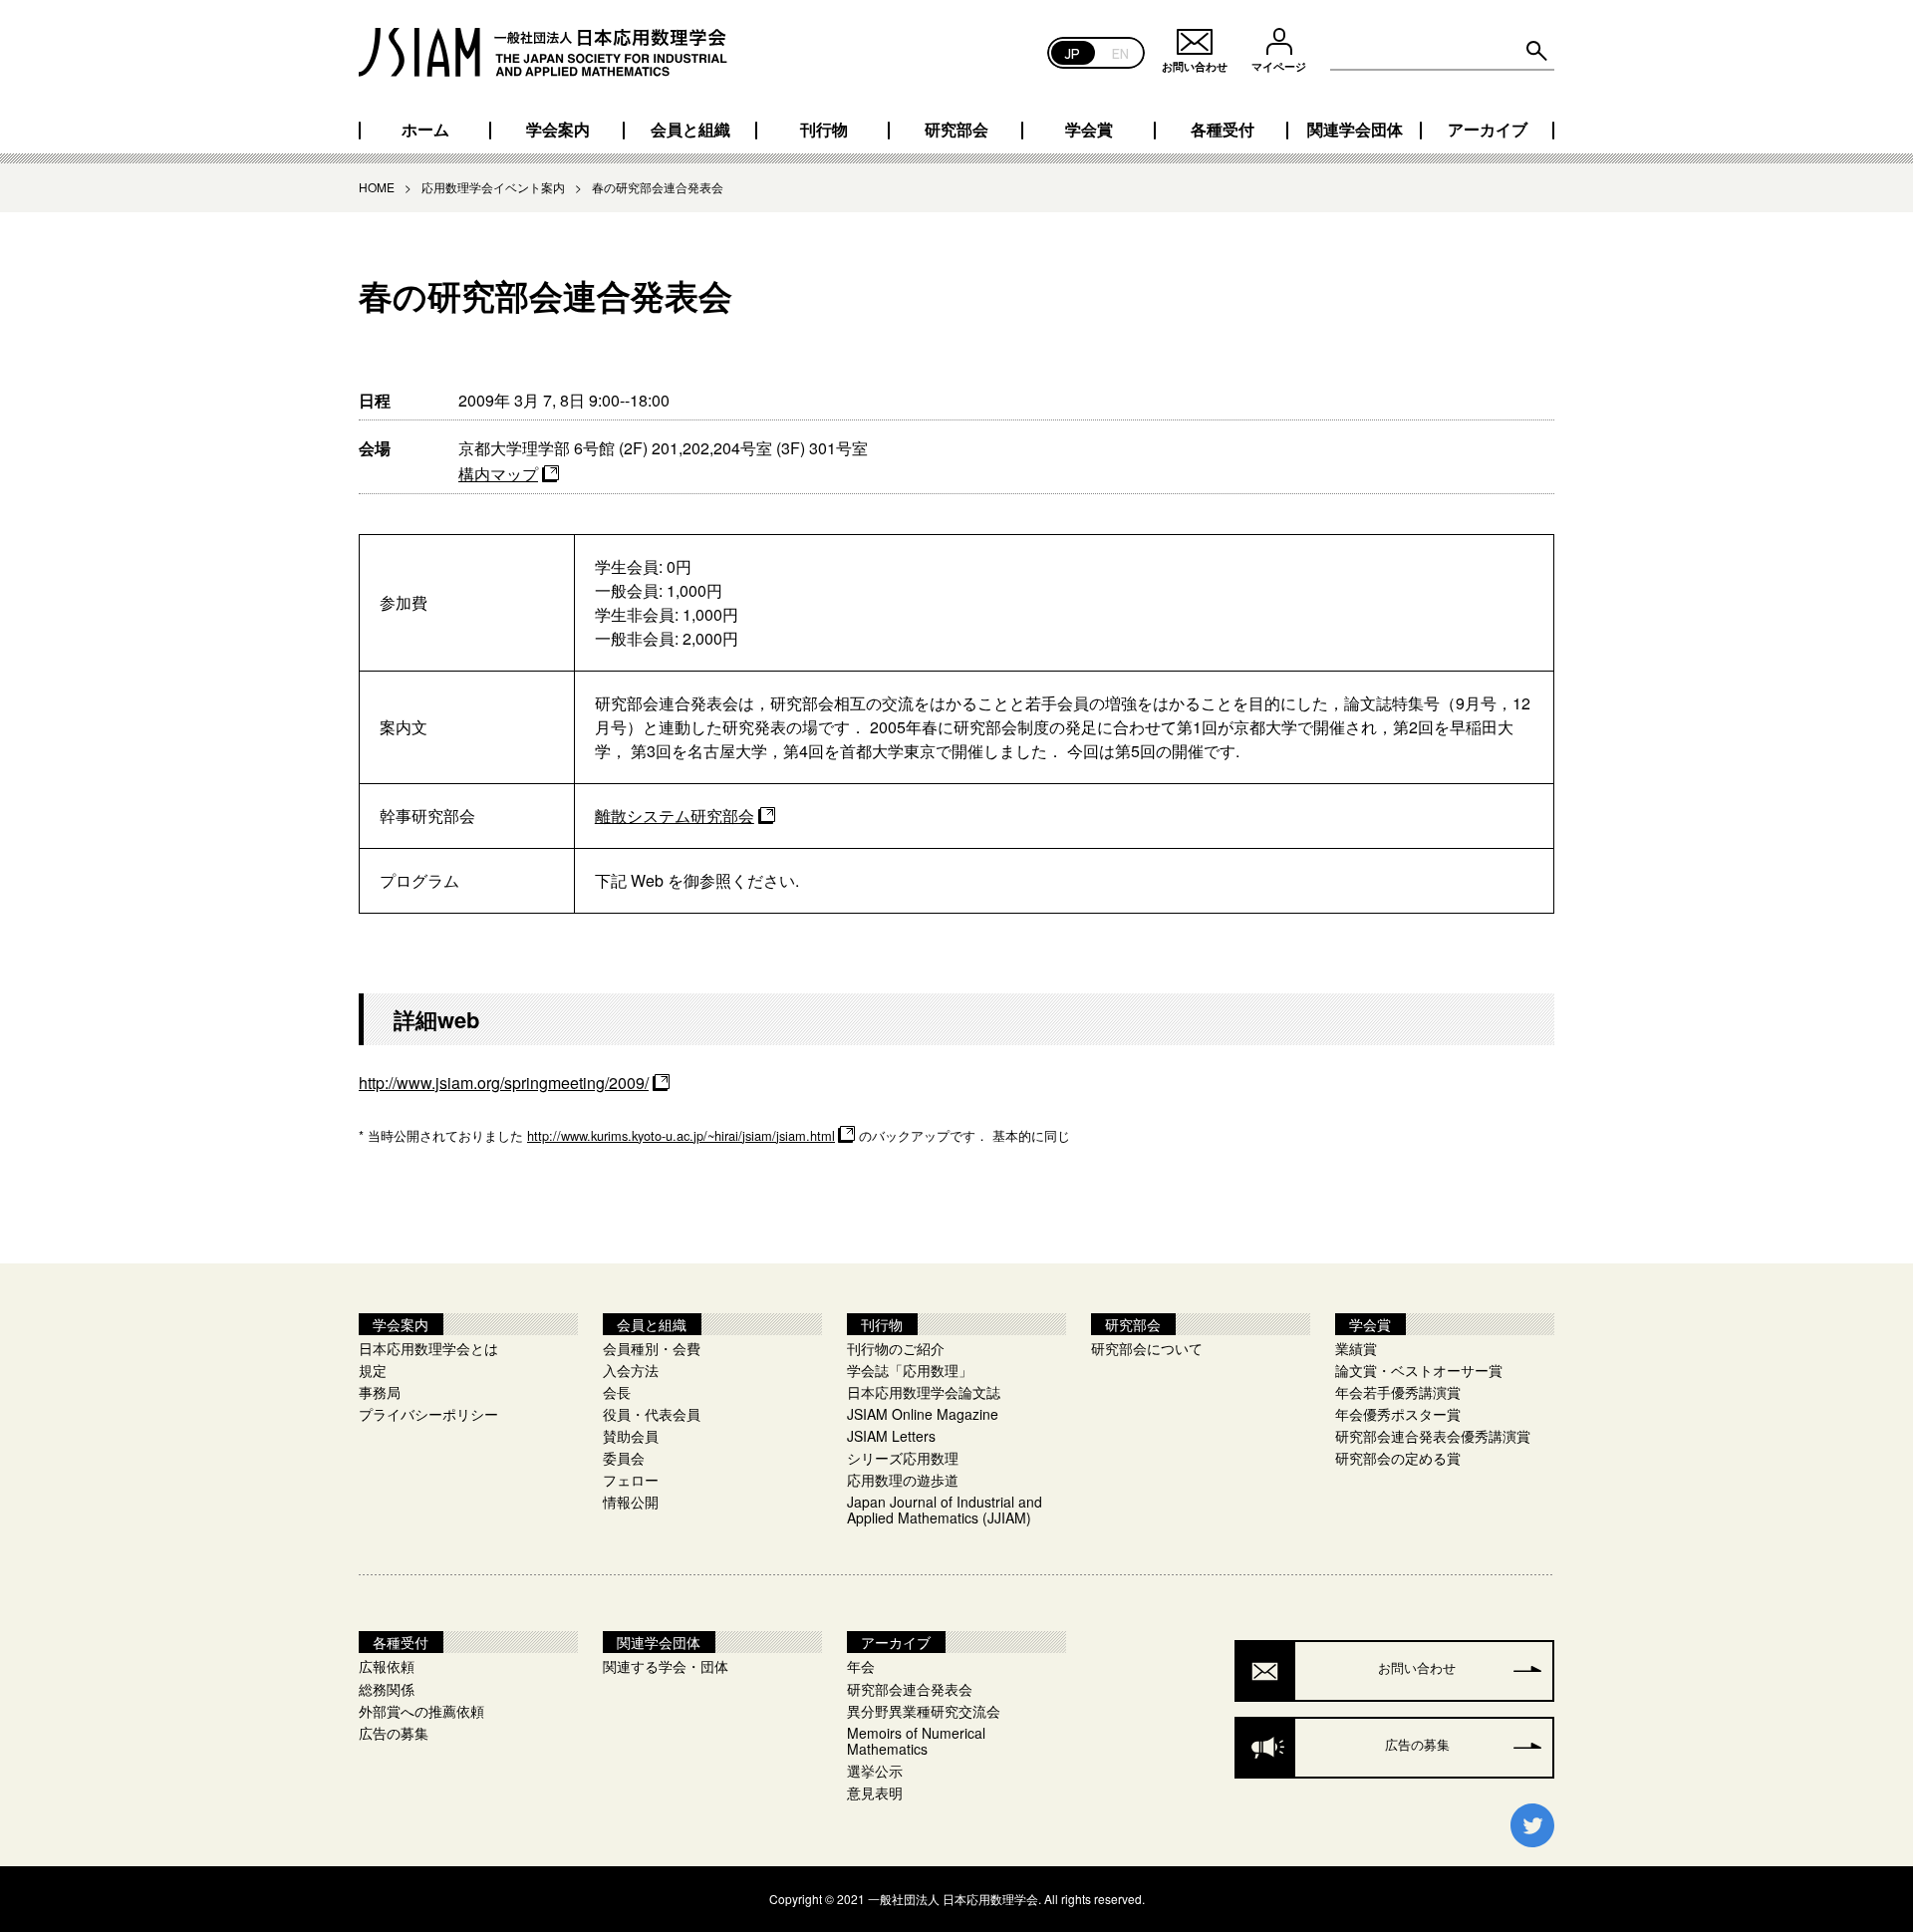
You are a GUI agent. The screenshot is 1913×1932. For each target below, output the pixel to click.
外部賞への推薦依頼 (421, 1711)
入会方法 (631, 1370)
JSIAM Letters (891, 1436)
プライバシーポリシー (428, 1414)
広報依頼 (387, 1666)
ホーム (425, 130)
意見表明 (875, 1793)
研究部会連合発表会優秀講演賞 (1433, 1436)
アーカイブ (1488, 130)
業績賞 (1356, 1348)
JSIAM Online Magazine (923, 1414)
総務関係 (387, 1689)
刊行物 (824, 130)
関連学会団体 (1355, 130)
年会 (861, 1666)
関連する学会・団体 (666, 1666)
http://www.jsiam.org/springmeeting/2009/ (504, 1083)
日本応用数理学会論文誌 (924, 1392)
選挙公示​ (875, 1771)
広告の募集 (394, 1733)
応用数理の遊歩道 (903, 1480)
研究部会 (956, 130)
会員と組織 (690, 130)
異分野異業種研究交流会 (924, 1711)
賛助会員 (631, 1436)
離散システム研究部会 (675, 816)
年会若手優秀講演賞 (1398, 1392)
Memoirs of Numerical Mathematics (916, 1741)
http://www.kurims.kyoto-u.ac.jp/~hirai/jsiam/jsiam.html (681, 1135)
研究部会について (1147, 1348)
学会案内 (558, 130)
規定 (373, 1370)
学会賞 (1089, 130)
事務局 (380, 1392)
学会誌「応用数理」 (910, 1370)
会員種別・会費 (652, 1348)
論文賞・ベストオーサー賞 (1419, 1370)
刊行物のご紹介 (896, 1348)
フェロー (631, 1480)
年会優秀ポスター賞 (1398, 1414)
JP (1073, 52)
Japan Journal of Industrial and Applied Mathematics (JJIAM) (945, 1510)
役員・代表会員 (652, 1414)
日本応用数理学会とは (428, 1348)
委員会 (624, 1458)
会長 (617, 1392)
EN (1120, 52)
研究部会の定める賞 (1398, 1458)
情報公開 (631, 1502)
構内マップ (498, 474)
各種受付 (1223, 130)
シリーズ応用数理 (903, 1458)
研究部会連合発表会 (910, 1689)
